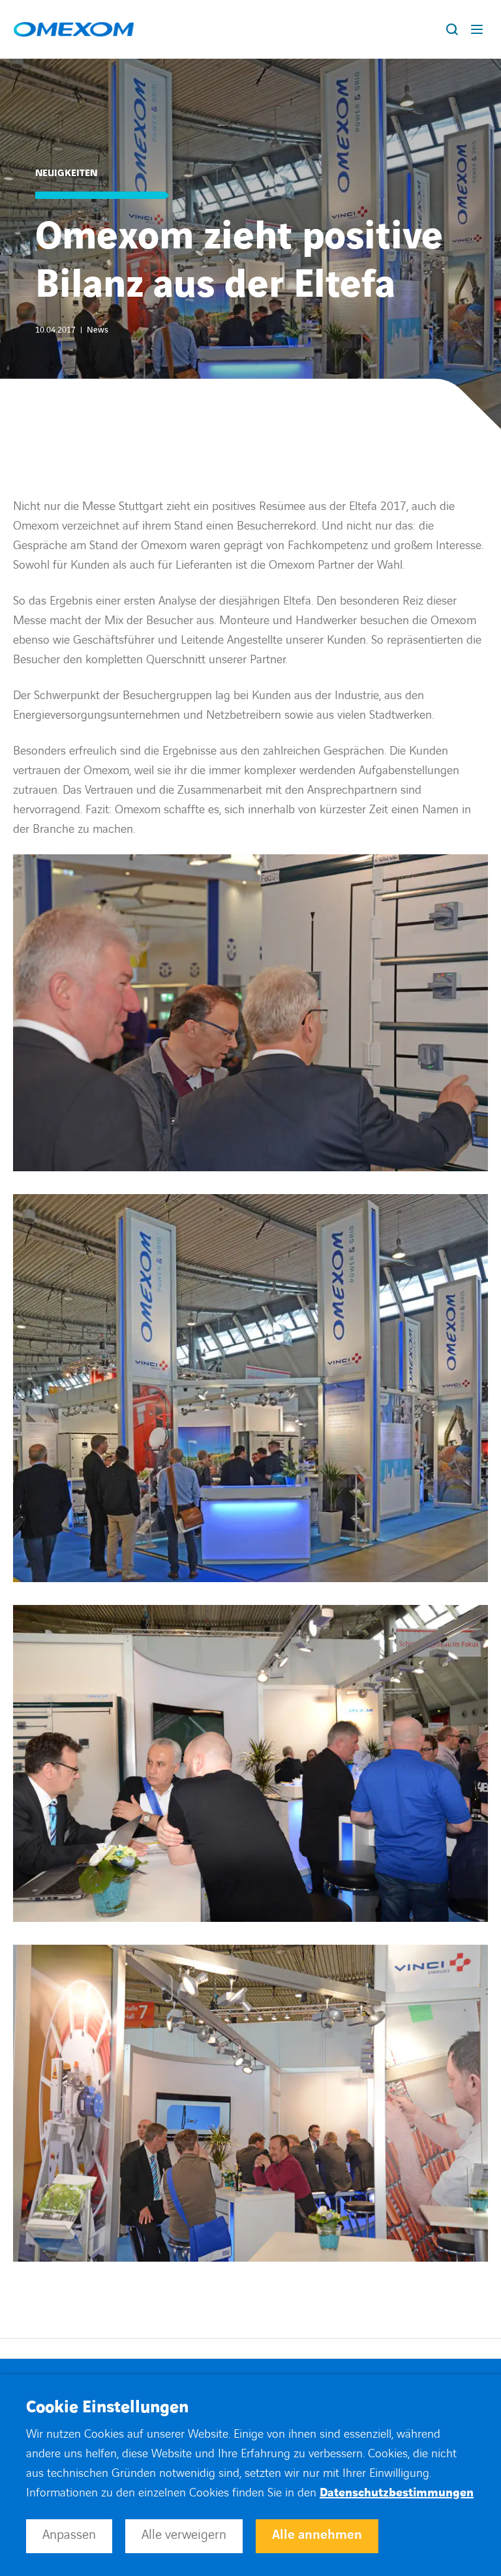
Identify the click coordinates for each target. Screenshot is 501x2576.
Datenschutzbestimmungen (397, 2493)
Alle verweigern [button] (184, 2535)
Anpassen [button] (69, 2535)
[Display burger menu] (479, 29)
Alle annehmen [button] (317, 2535)
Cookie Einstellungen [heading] (107, 2408)
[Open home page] (74, 29)
